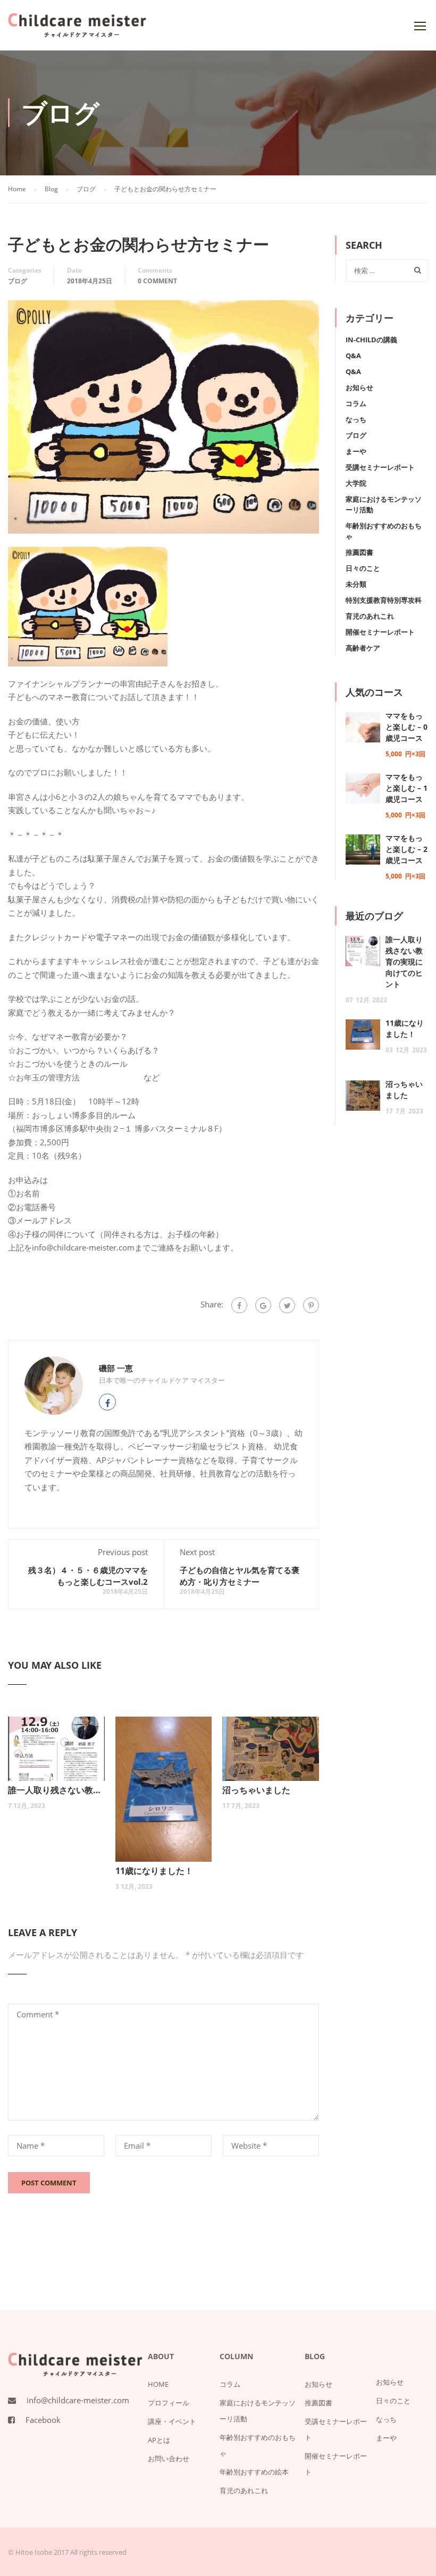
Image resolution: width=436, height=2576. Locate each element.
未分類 (356, 584)
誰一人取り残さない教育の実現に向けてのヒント (56, 1790)
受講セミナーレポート (380, 467)
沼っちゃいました (256, 1790)
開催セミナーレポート (380, 632)
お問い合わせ (169, 2459)
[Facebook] (239, 1305)
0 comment (157, 281)
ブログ (18, 281)
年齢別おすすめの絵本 (254, 2472)
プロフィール (169, 2403)
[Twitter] (287, 1305)
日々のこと (363, 568)
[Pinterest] (311, 1305)
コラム (356, 403)
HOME (158, 2384)
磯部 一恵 (116, 1368)
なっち (356, 419)
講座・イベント (172, 2421)
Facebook (43, 2420)
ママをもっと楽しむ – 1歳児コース (406, 788)
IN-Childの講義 (371, 340)
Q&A (353, 356)
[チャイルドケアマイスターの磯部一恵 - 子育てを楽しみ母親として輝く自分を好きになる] (77, 31)
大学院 (356, 483)
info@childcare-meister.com (78, 2400)
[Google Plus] (263, 1305)
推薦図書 (359, 552)
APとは (159, 2440)
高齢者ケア (363, 648)
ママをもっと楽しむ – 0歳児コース (406, 727)
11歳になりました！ (154, 1871)
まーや (356, 451)
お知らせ (359, 387)
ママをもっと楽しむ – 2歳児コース (406, 849)
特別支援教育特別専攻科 (384, 600)
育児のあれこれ (370, 616)
